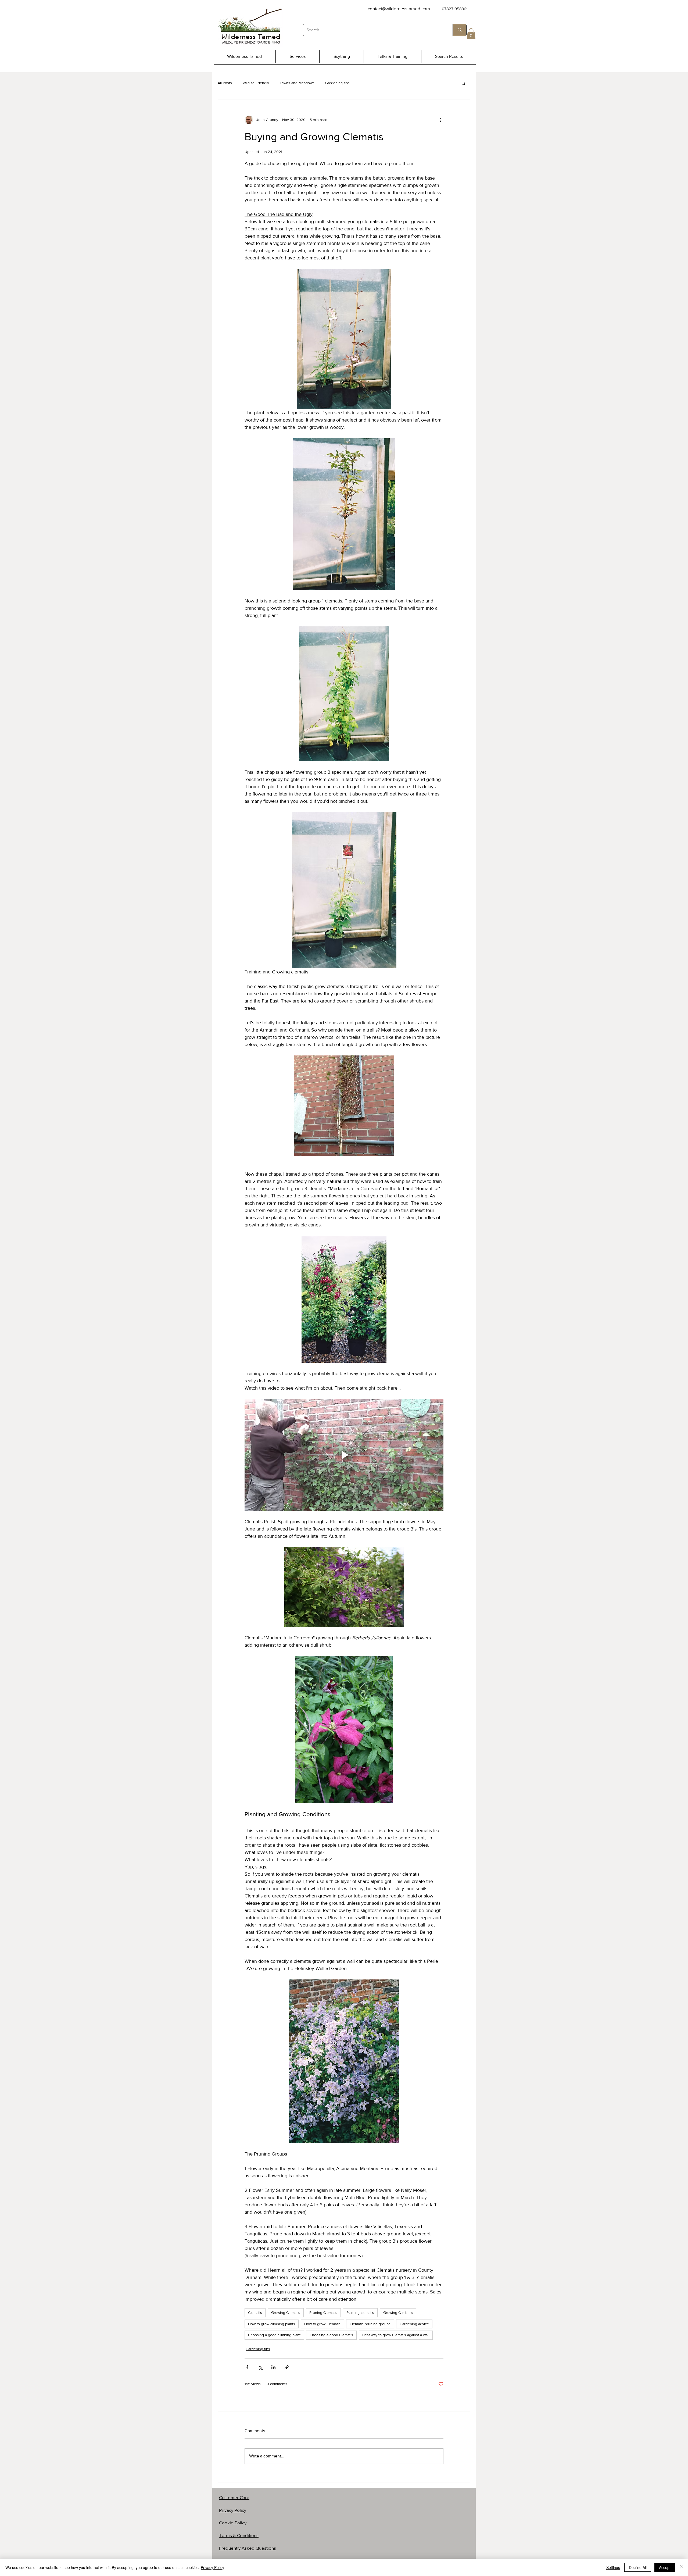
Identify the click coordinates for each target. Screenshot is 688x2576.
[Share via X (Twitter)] (260, 2367)
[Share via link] (287, 2367)
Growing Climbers (398, 2313)
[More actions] (440, 120)
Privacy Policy (212, 2567)
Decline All (638, 2567)
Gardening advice (414, 2324)
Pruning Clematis (323, 2313)
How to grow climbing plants (272, 2324)
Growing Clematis (286, 2313)
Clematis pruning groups (370, 2324)
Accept (665, 2567)
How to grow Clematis (322, 2324)
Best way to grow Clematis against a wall (396, 2335)
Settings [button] (613, 2567)
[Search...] (459, 30)
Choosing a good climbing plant (274, 2335)
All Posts (225, 83)
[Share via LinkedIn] (273, 2367)
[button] (471, 34)
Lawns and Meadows (297, 83)
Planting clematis (360, 2313)
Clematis (255, 2313)
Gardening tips (337, 83)
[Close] (682, 2567)
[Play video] (344, 1455)
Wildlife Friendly (256, 83)
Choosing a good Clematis (331, 2335)
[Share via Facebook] (247, 2367)
